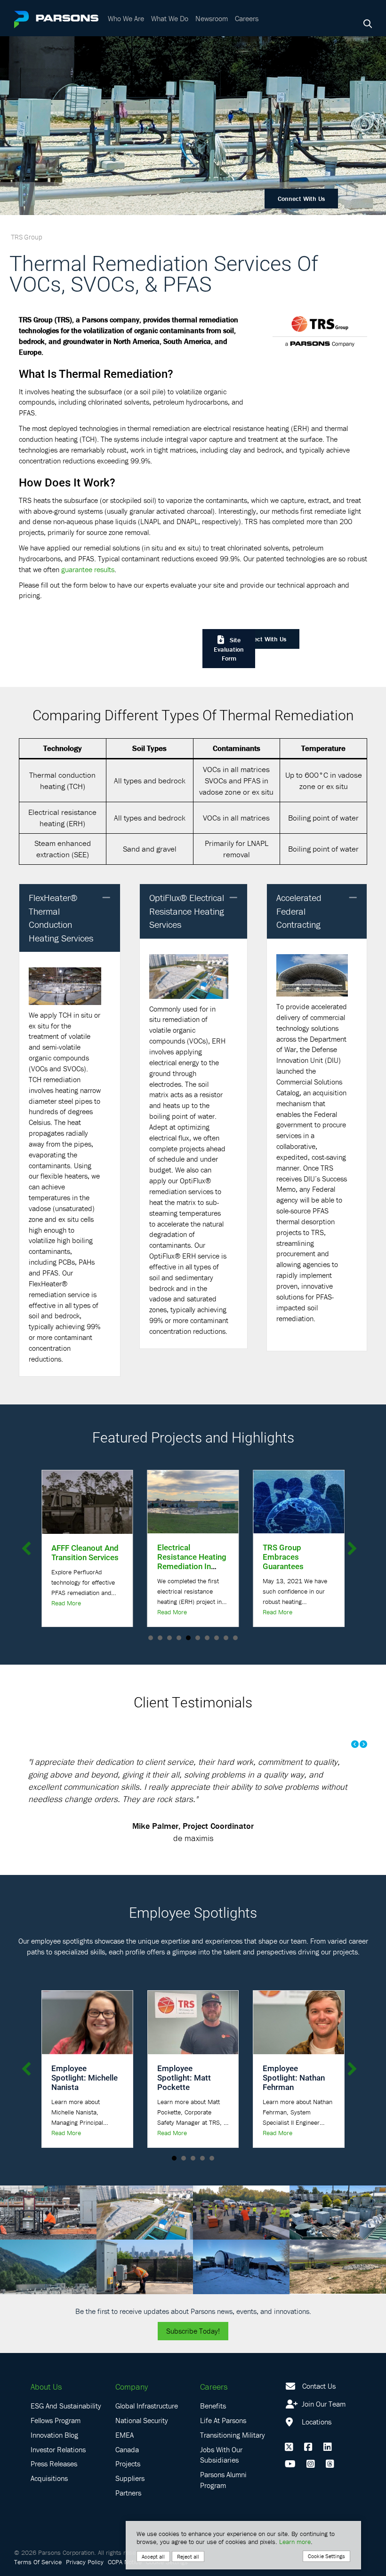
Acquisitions (49, 2503)
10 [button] (235, 1638)
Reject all (188, 2556)
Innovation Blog (54, 2459)
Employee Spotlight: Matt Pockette (184, 2102)
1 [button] (151, 1638)
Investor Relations (58, 2474)
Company (132, 2412)
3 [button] (169, 1638)
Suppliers (130, 2503)
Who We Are (126, 18)
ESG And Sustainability (66, 2431)
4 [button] (179, 1638)
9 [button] (226, 1638)
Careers (247, 18)
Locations (316, 2447)
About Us (46, 2412)
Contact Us (319, 2411)
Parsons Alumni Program (223, 2505)
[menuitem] (127, 18)
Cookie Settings (326, 2556)
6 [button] (198, 1638)
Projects (128, 2488)
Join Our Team (323, 2429)
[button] (106, 898)
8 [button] (217, 1638)
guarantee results (88, 569)
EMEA (125, 2459)
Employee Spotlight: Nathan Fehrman (294, 2102)
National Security (142, 2445)
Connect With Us (301, 199)
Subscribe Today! (193, 2356)
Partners (128, 2518)
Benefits (213, 2431)
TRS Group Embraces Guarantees (178, 1557)
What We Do (170, 18)
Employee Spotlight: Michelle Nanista (84, 2102)
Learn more (295, 2542)
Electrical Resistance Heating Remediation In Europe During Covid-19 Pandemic (86, 1566)
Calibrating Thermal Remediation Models (298, 1557)
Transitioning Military (233, 2459)
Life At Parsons (223, 2445)
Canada (127, 2474)
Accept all (153, 2556)
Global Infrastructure (147, 2431)
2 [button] (160, 1638)
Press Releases (54, 2488)
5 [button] (188, 1638)
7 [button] (207, 1638)
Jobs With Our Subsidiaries (221, 2479)
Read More (66, 1612)
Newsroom (212, 18)
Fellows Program (56, 2445)
